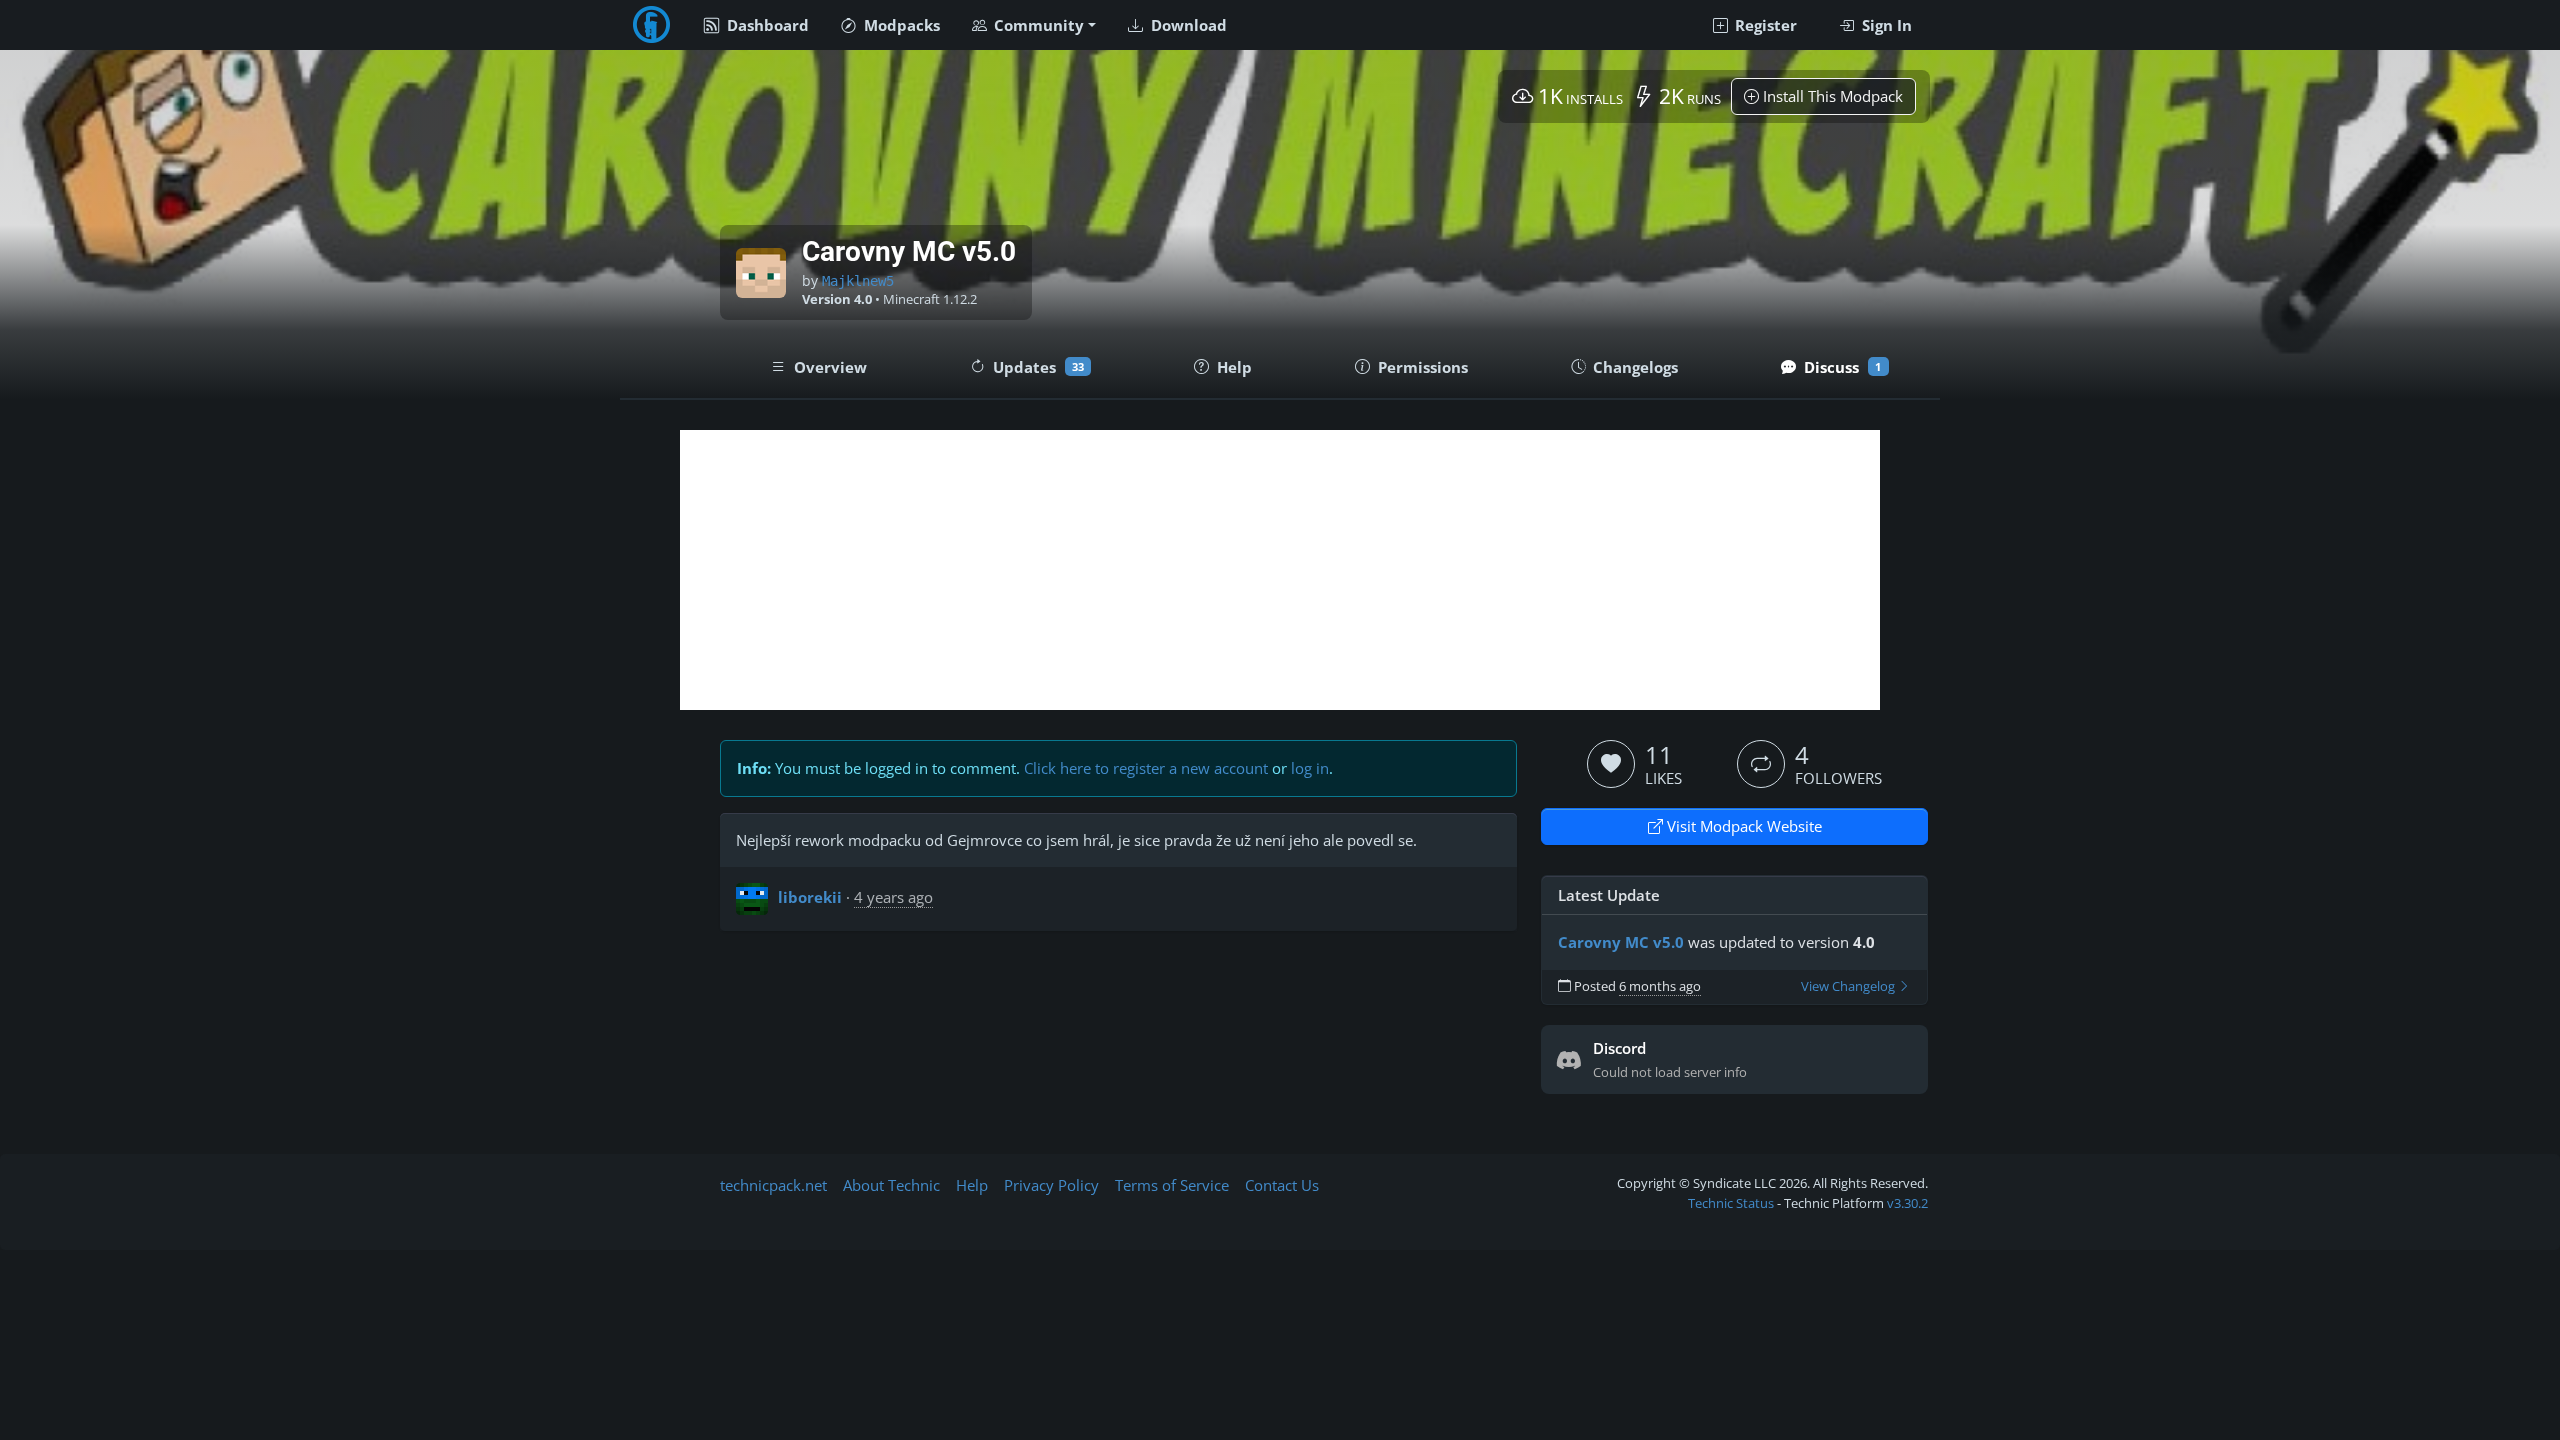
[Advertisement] (1280, 570)
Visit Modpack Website (1742, 826)
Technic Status (1731, 1203)
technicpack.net (773, 1185)
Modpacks (900, 25)
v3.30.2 (1907, 1203)
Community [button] (1037, 25)
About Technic (891, 1185)
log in (1310, 768)
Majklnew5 (858, 281)
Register (1764, 25)
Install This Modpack (1831, 96)
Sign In (1885, 25)
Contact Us (1282, 1185)
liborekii (810, 897)
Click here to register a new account (1146, 768)
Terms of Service (1172, 1185)
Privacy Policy (1051, 1185)
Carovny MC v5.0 (1621, 942)
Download (1187, 25)
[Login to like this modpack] (1611, 764)
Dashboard (766, 25)
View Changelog (1849, 986)
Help (972, 1185)
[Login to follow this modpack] (1761, 764)
